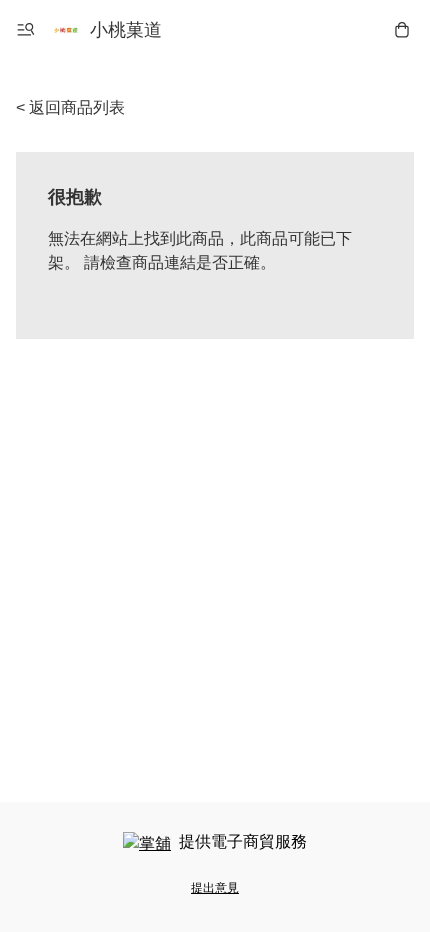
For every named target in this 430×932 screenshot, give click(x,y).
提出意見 (215, 888)
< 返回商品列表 (70, 107)
